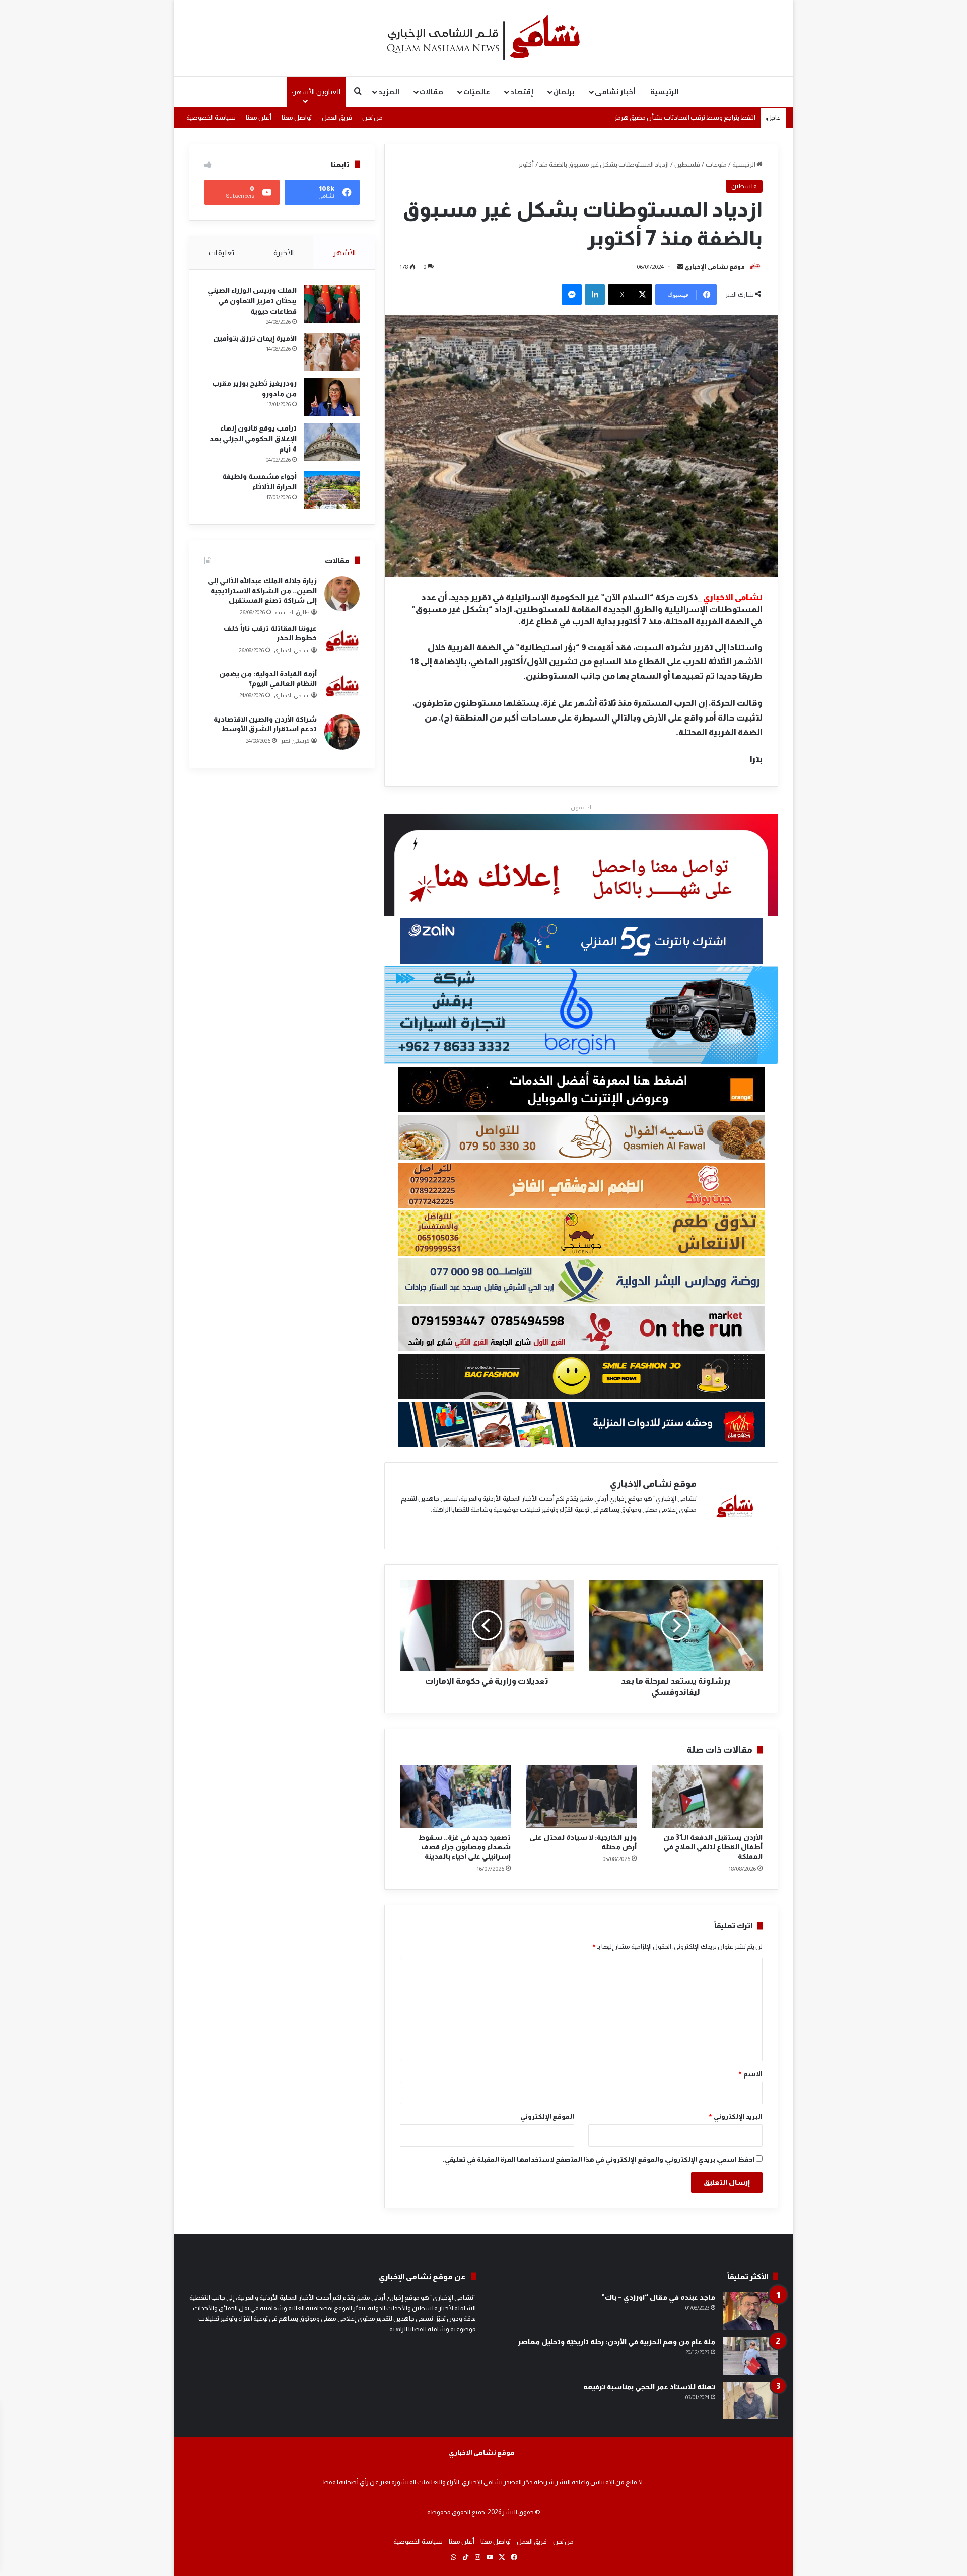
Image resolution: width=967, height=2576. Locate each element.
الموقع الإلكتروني (547, 2117)
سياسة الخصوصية (211, 118)
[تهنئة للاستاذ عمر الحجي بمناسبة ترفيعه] (750, 2401)
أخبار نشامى (615, 92)
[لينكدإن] (595, 295)
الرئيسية (665, 92)
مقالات (431, 92)
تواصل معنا (297, 118)
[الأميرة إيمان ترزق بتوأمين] (332, 352)
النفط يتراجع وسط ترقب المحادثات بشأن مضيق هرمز (685, 118)
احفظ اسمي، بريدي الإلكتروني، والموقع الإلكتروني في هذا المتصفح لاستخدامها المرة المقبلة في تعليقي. (599, 2159)
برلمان (564, 92)
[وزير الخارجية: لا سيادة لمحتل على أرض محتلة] (581, 1797)
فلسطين (687, 164)
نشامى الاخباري (292, 650)
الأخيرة (284, 253)
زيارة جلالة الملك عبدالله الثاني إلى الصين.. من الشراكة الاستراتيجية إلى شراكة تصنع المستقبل (262, 590)
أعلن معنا (259, 118)
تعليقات (221, 253)
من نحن (372, 118)
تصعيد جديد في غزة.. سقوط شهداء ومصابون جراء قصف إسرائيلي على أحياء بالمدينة (465, 1847)
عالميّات (477, 92)
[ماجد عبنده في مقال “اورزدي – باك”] (750, 2311)
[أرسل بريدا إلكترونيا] (680, 267)
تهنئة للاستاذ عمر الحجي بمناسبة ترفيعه (649, 2387)
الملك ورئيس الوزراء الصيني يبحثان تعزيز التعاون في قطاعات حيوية (252, 301)
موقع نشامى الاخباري (482, 2452)
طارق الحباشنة (292, 612)
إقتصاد (522, 92)
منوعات (716, 164)
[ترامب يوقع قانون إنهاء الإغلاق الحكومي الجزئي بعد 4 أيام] (332, 442)
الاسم (750, 2074)
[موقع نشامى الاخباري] (483, 38)
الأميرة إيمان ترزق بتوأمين (255, 338)
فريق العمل (337, 118)
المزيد (389, 92)
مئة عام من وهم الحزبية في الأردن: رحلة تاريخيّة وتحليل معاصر (616, 2342)
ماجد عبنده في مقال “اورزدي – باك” (658, 2297)
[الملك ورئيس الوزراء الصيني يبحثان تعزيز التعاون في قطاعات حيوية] (332, 304)
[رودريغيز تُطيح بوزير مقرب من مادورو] (332, 397)
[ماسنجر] (572, 295)
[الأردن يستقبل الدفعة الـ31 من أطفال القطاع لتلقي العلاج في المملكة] (707, 1797)
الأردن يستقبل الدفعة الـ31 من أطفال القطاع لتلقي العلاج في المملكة (713, 1847)
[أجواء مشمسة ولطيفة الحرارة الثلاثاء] (332, 490)
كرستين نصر (295, 741)
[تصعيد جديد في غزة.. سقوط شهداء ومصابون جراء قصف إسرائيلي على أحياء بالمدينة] (455, 1797)
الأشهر (344, 253)
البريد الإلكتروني (735, 2117)
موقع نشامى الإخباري (715, 267)
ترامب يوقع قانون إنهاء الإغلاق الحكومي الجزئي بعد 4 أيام (253, 439)
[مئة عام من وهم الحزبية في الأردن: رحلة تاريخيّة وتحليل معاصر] (750, 2356)
